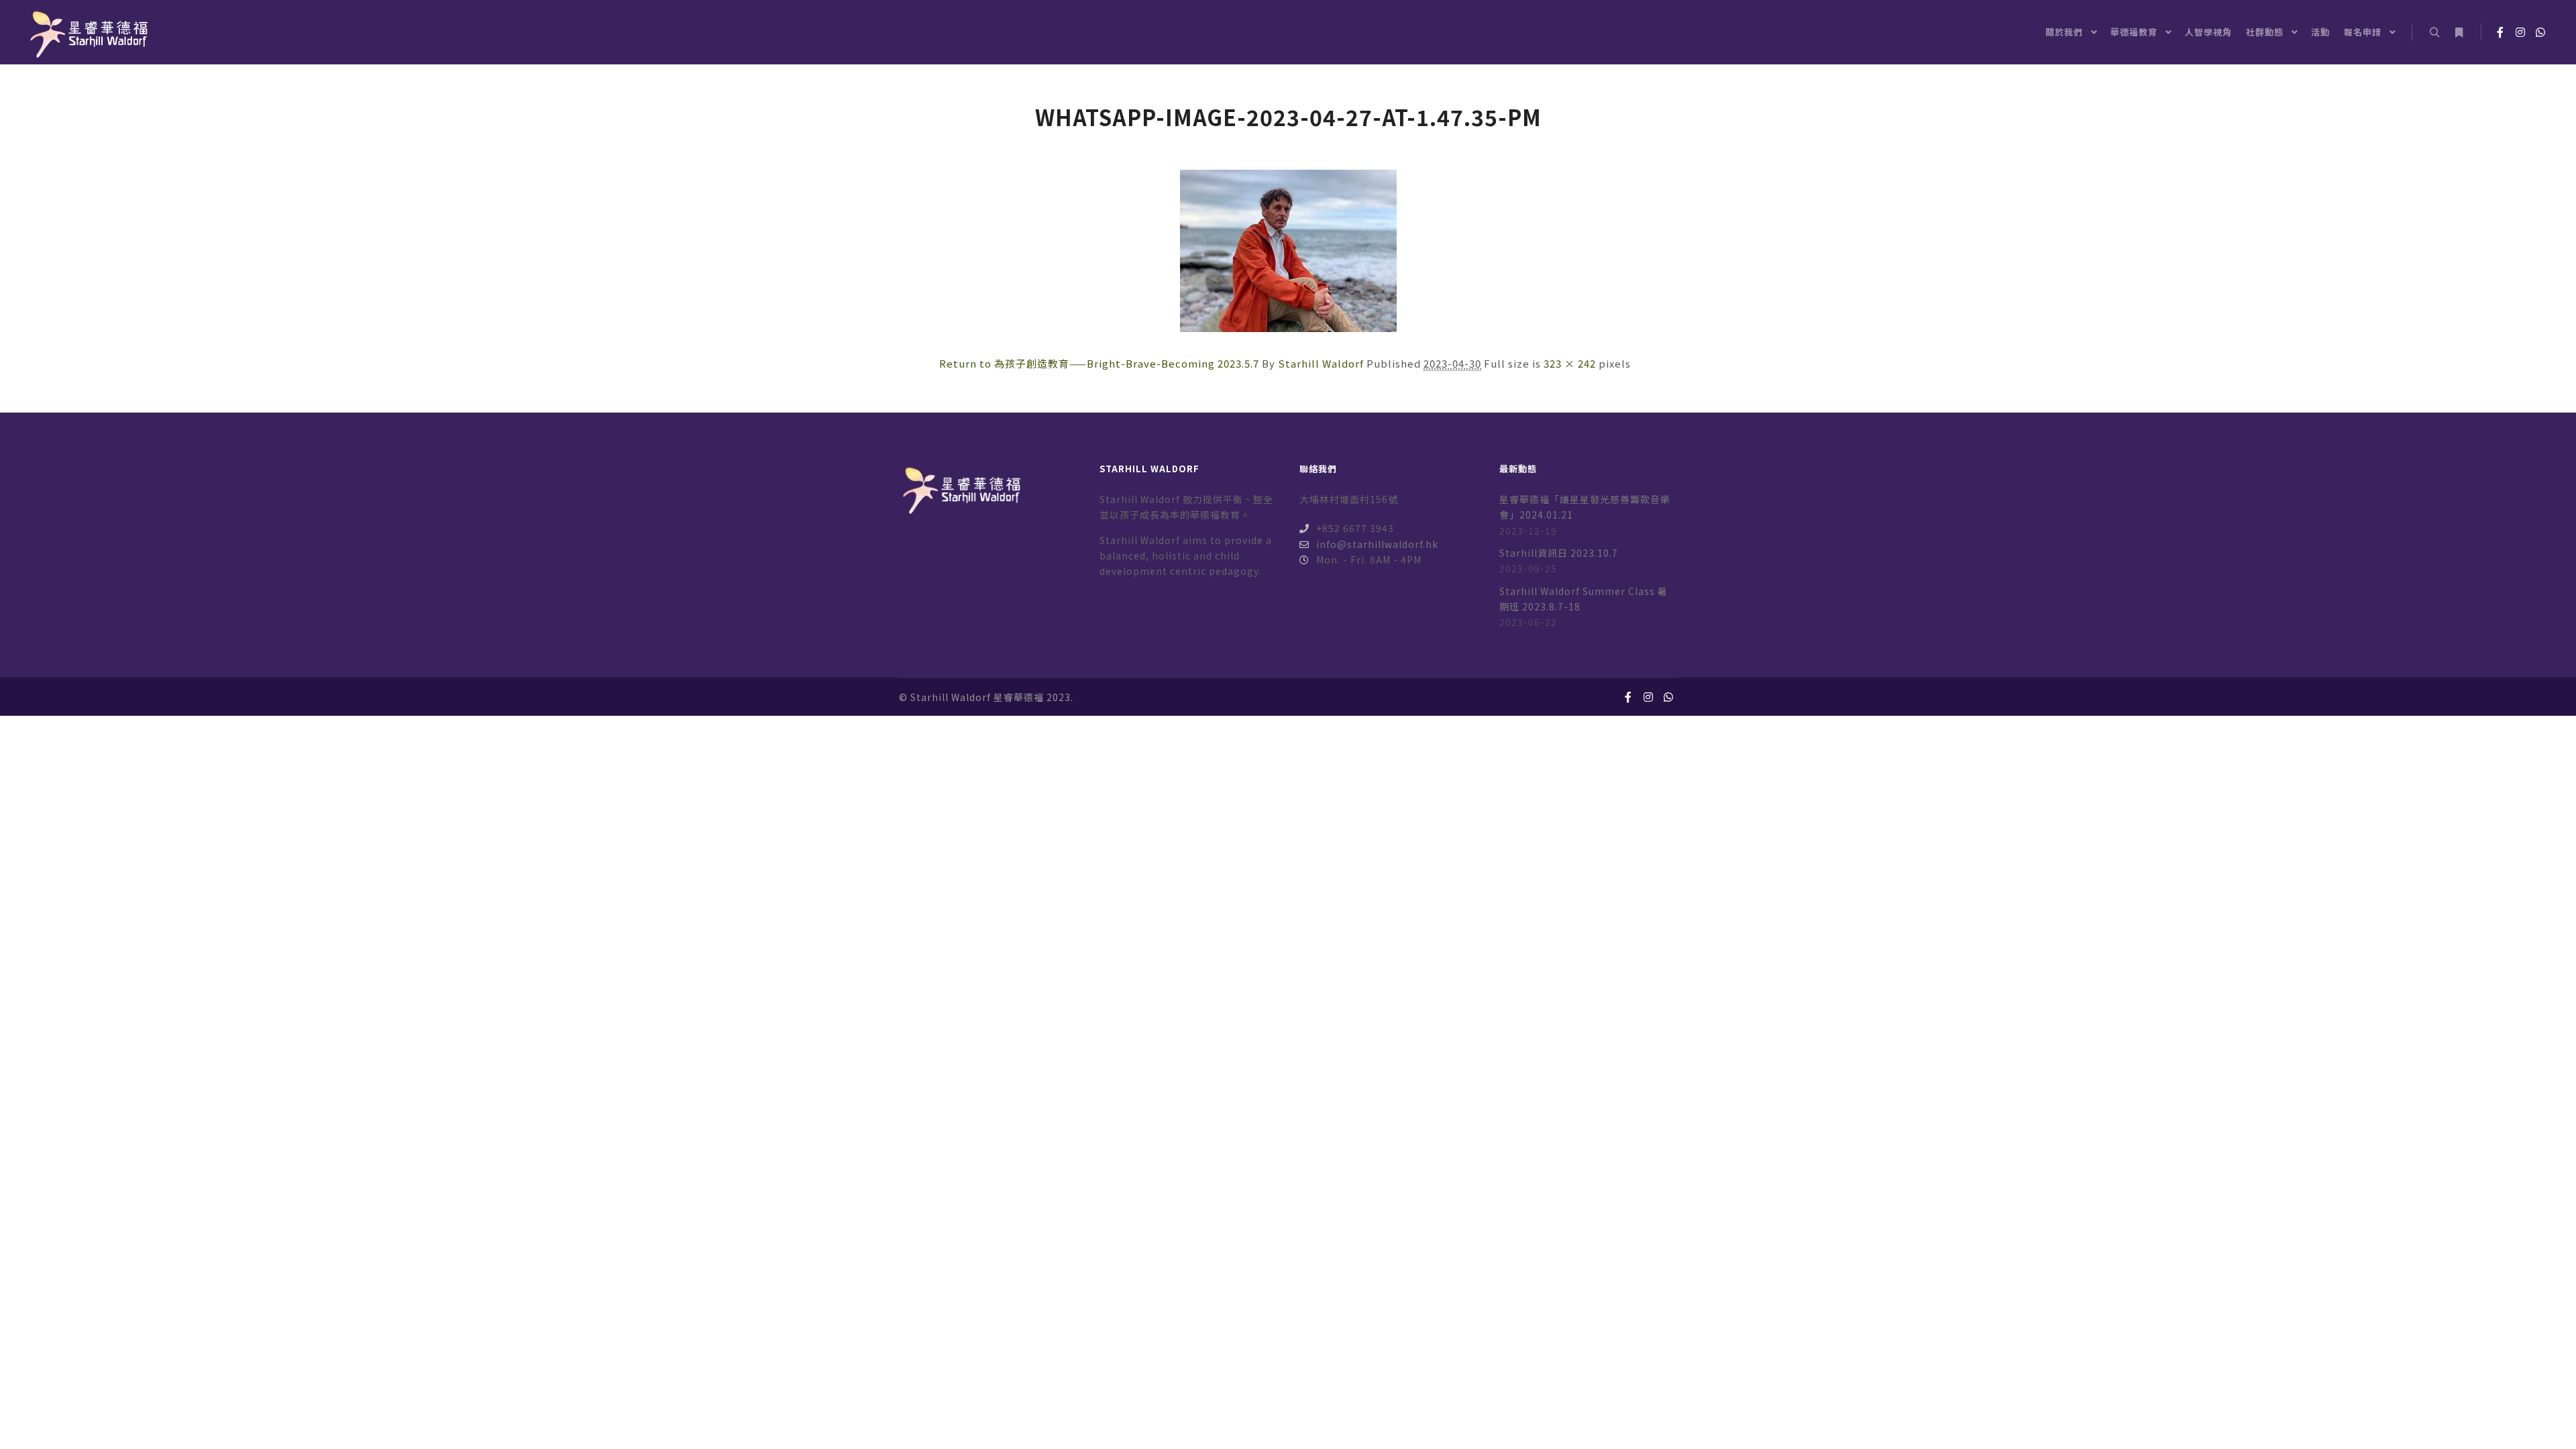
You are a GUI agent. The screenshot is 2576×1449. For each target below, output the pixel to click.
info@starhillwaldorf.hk (1377, 544)
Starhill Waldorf (1321, 363)
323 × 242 (1570, 363)
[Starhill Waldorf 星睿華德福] (87, 32)
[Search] (2434, 33)
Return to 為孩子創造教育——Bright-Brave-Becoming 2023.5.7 (1099, 363)
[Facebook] (2500, 32)
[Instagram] (2520, 32)
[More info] (2459, 33)
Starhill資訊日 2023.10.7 (1559, 553)
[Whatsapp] (2540, 32)
